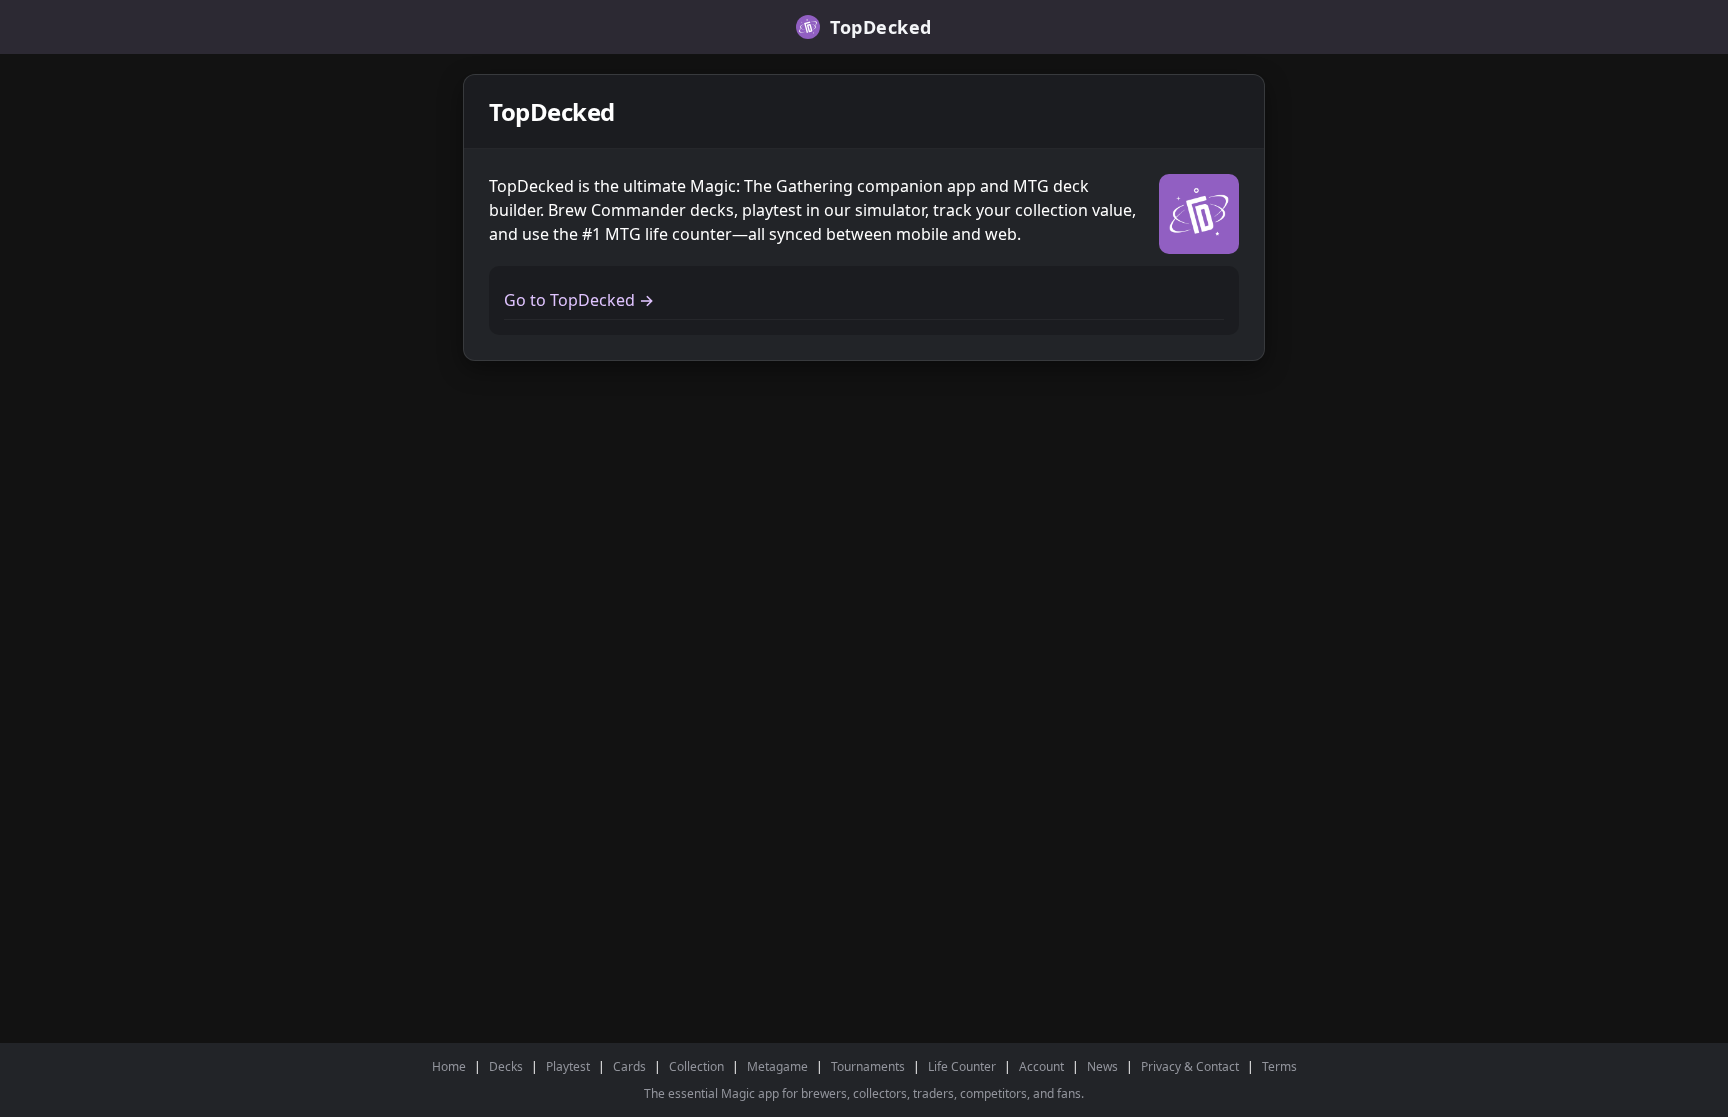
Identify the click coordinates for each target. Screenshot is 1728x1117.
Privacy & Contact (1190, 1066)
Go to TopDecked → (579, 300)
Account (1041, 1066)
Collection (696, 1066)
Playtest (568, 1066)
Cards (629, 1066)
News (1102, 1066)
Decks (506, 1066)
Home (449, 1066)
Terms (1279, 1066)
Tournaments (868, 1066)
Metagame (777, 1066)
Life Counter (962, 1066)
